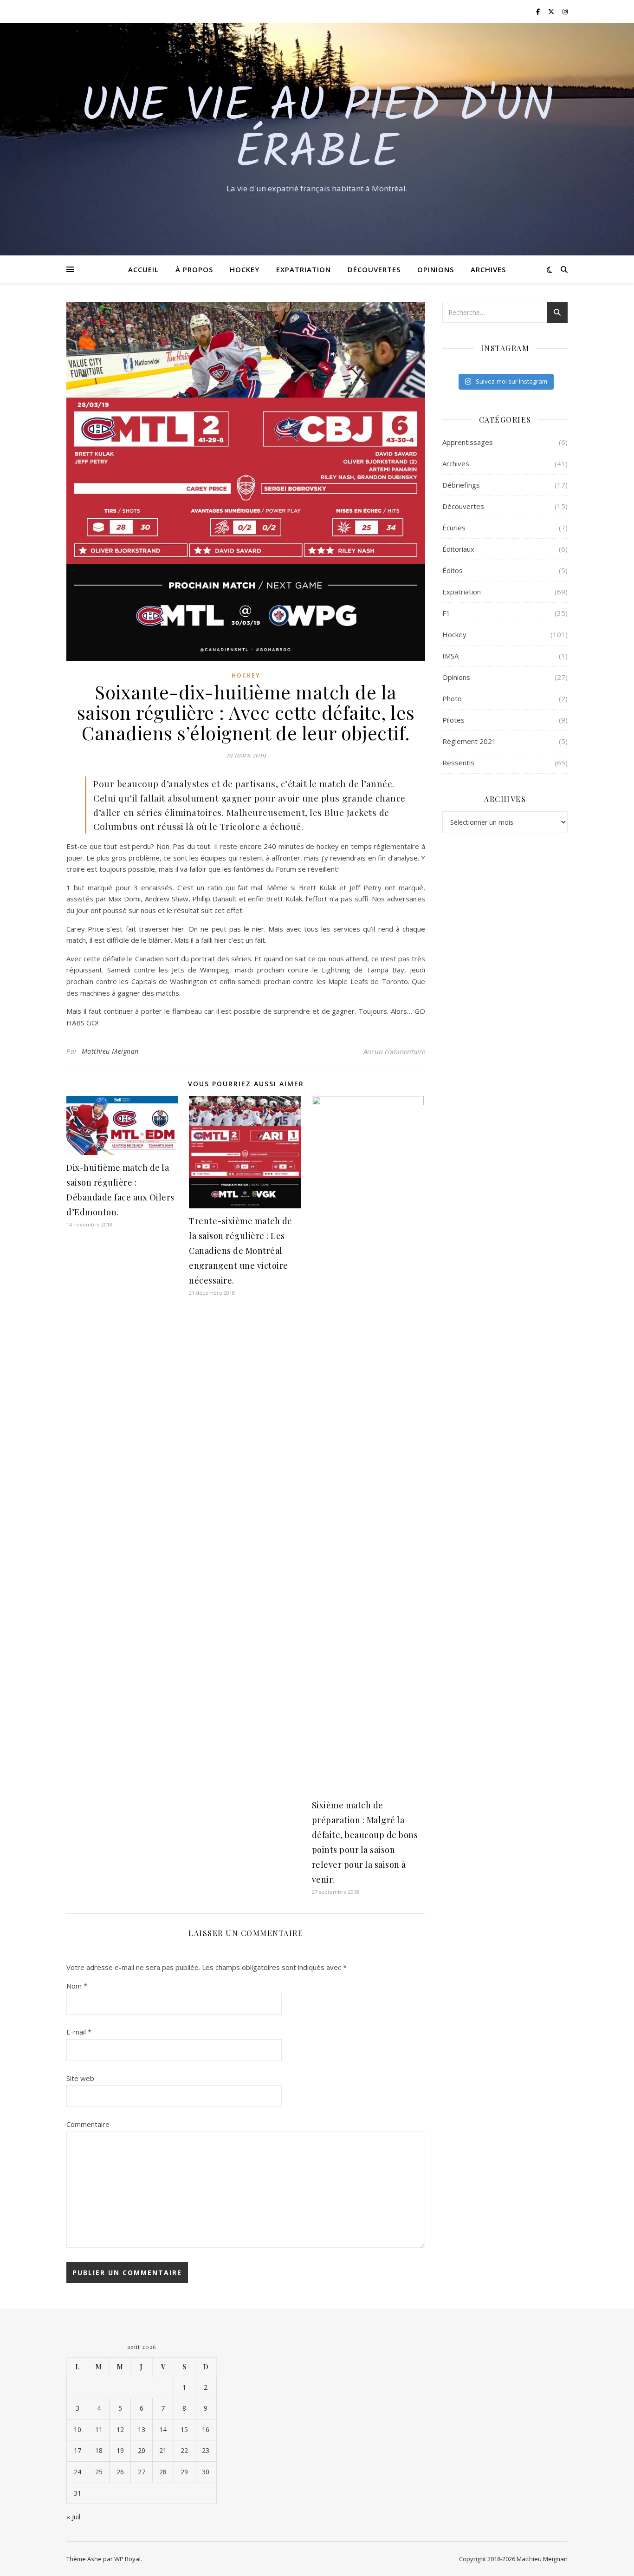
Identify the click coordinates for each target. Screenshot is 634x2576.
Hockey (245, 269)
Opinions (436, 269)
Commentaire (88, 2124)
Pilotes (453, 720)
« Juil (73, 2517)
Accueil (143, 269)
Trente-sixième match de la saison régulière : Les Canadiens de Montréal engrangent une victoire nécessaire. (241, 1251)
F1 (446, 613)
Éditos (453, 570)
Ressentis (458, 763)
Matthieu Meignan (110, 1051)
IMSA (450, 656)
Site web (80, 2078)
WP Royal (127, 2559)
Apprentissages (468, 442)
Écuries (454, 528)
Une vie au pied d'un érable (317, 131)
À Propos (194, 269)
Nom (77, 1986)
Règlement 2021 (469, 741)
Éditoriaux (458, 549)
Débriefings (461, 485)
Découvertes (374, 269)
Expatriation (304, 269)
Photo (452, 698)
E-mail (79, 2032)
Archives (488, 269)
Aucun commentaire (394, 1051)
